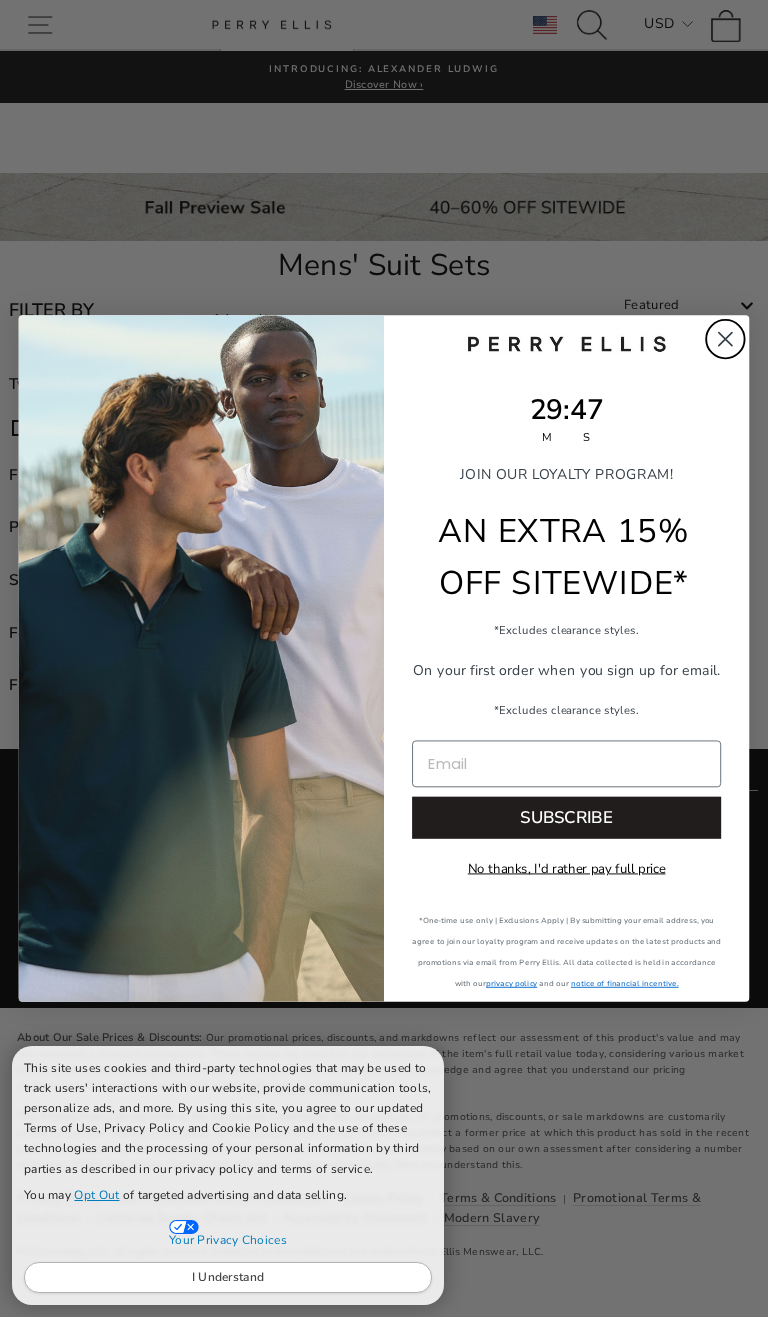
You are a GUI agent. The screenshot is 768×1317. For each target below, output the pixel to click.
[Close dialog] (725, 339)
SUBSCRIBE (566, 817)
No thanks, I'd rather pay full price (567, 869)
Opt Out (96, 1195)
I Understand (228, 1277)
